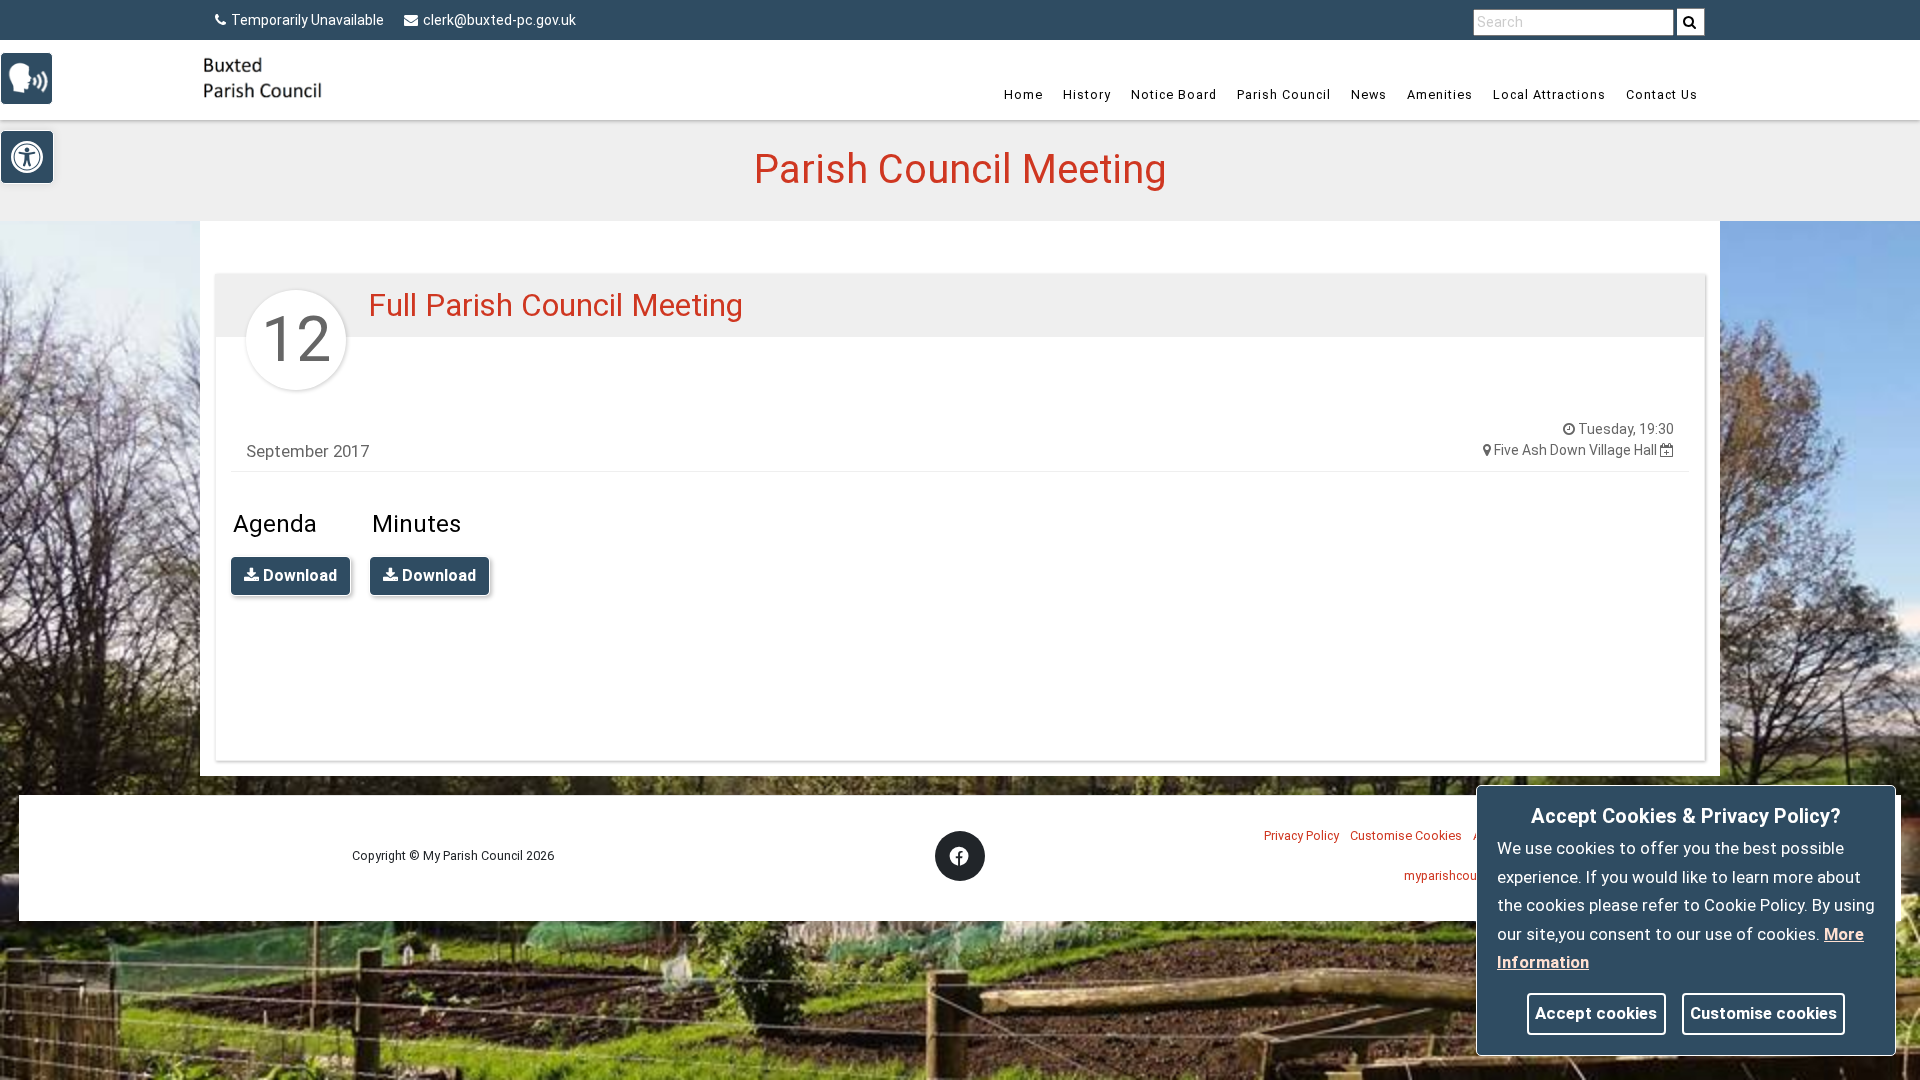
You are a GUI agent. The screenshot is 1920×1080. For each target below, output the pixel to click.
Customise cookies (1763, 1013)
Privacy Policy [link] (1301, 835)
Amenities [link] (1440, 94)
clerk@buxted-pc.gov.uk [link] (499, 20)
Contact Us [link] (1662, 94)
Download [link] (298, 575)
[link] (1689, 22)
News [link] (1369, 94)
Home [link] (1023, 94)
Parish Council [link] (1284, 94)
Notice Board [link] (1174, 94)
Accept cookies (1596, 1013)
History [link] (1087, 94)
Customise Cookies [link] (1406, 835)
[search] (1691, 22)
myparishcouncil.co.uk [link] (1466, 875)
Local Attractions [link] (1549, 94)
